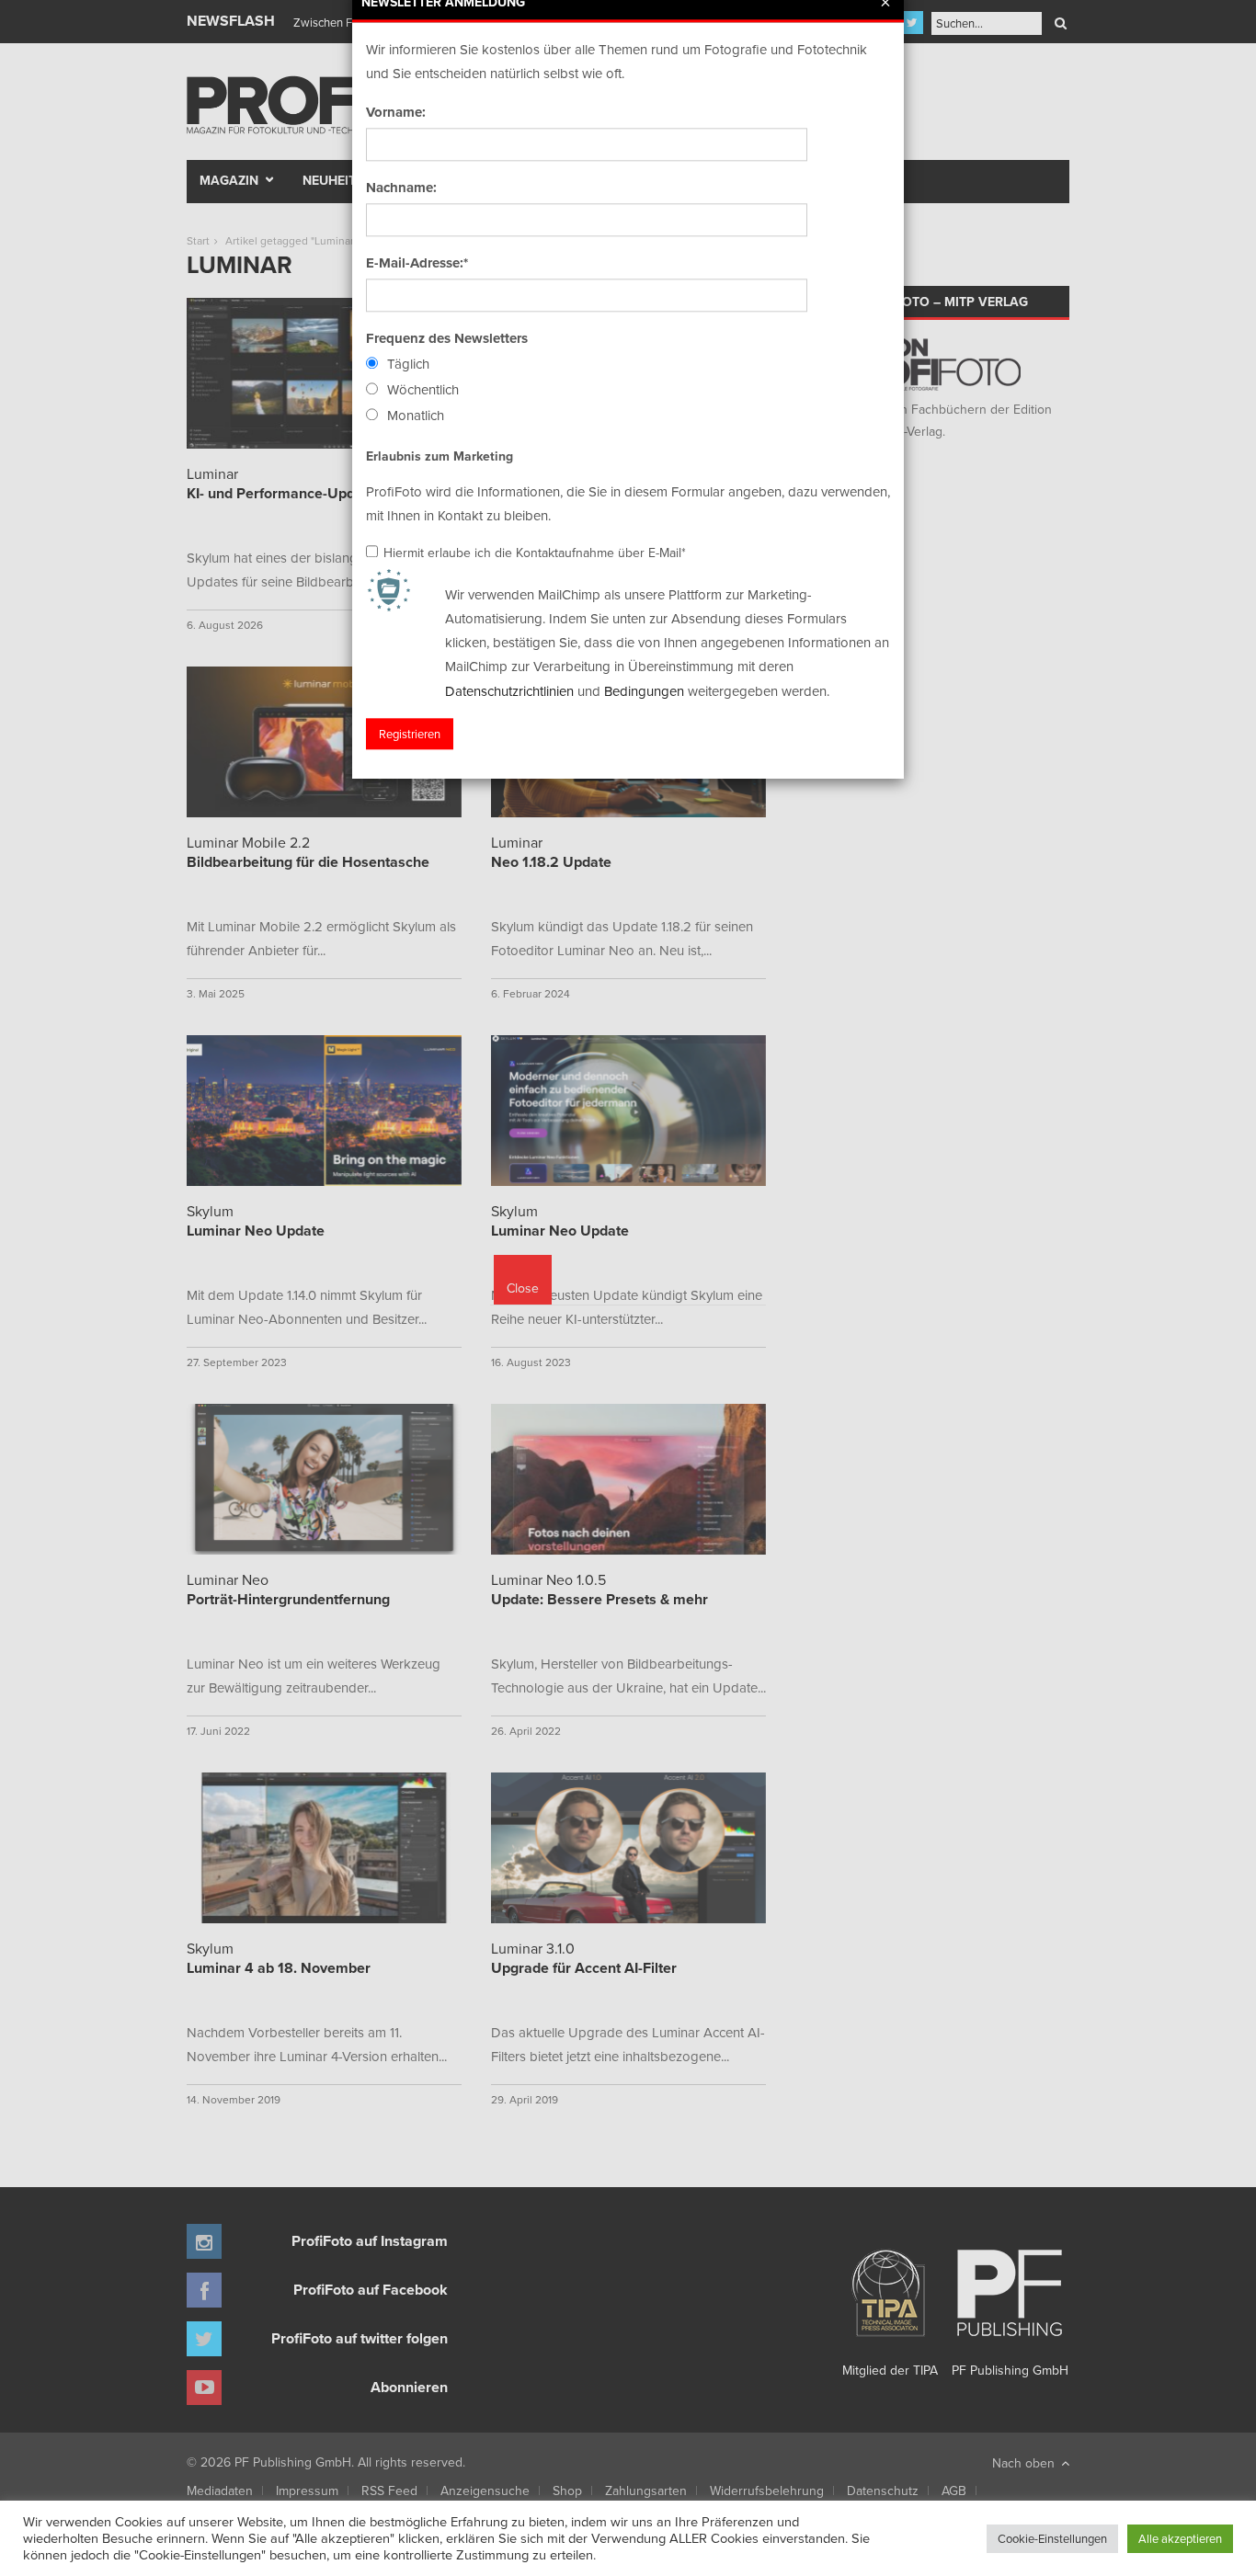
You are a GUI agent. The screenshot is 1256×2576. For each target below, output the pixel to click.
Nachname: (401, 188)
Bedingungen (644, 691)
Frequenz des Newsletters (447, 338)
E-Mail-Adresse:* (417, 263)
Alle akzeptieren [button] (1180, 2538)
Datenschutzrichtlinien (509, 691)
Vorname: (396, 112)
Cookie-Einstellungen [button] (1052, 2538)
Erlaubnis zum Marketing (440, 456)
